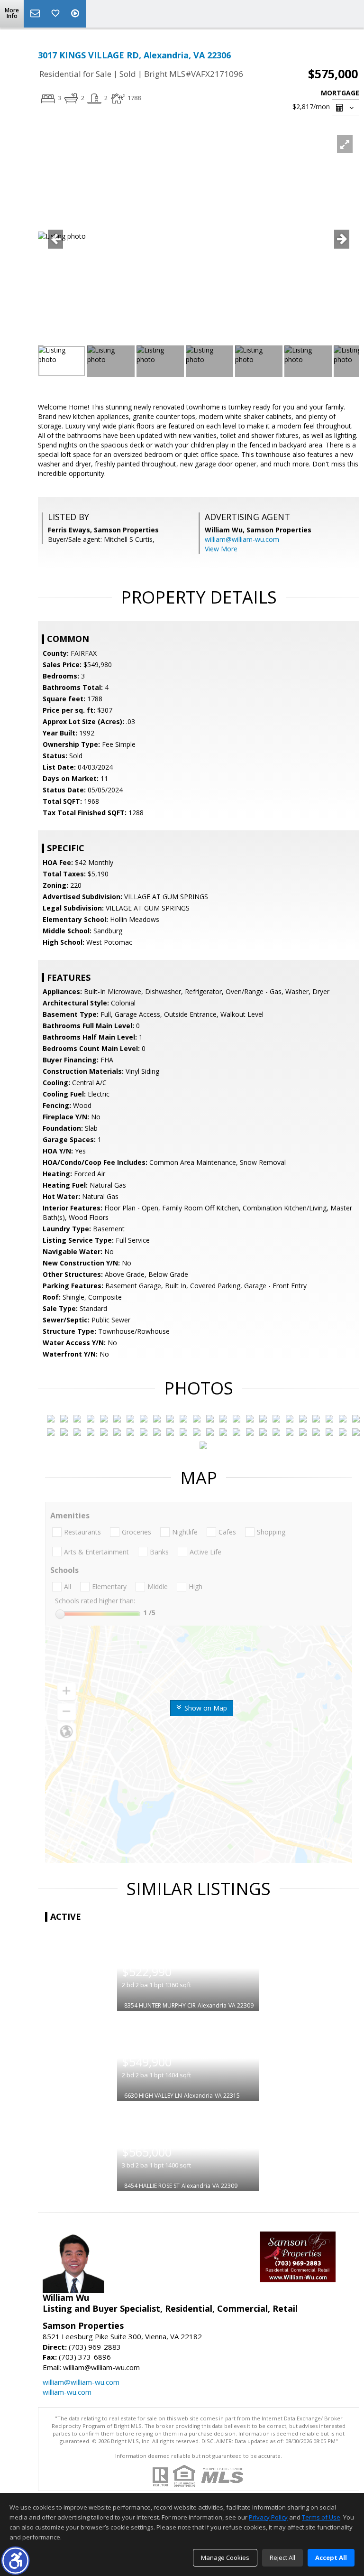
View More (221, 549)
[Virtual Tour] (76, 14)
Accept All (331, 2557)
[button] (15, 2561)
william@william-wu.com (242, 539)
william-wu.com (67, 2392)
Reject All (282, 2557)
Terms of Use (321, 2517)
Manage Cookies (225, 2557)
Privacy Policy (268, 2517)
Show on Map (205, 1708)
